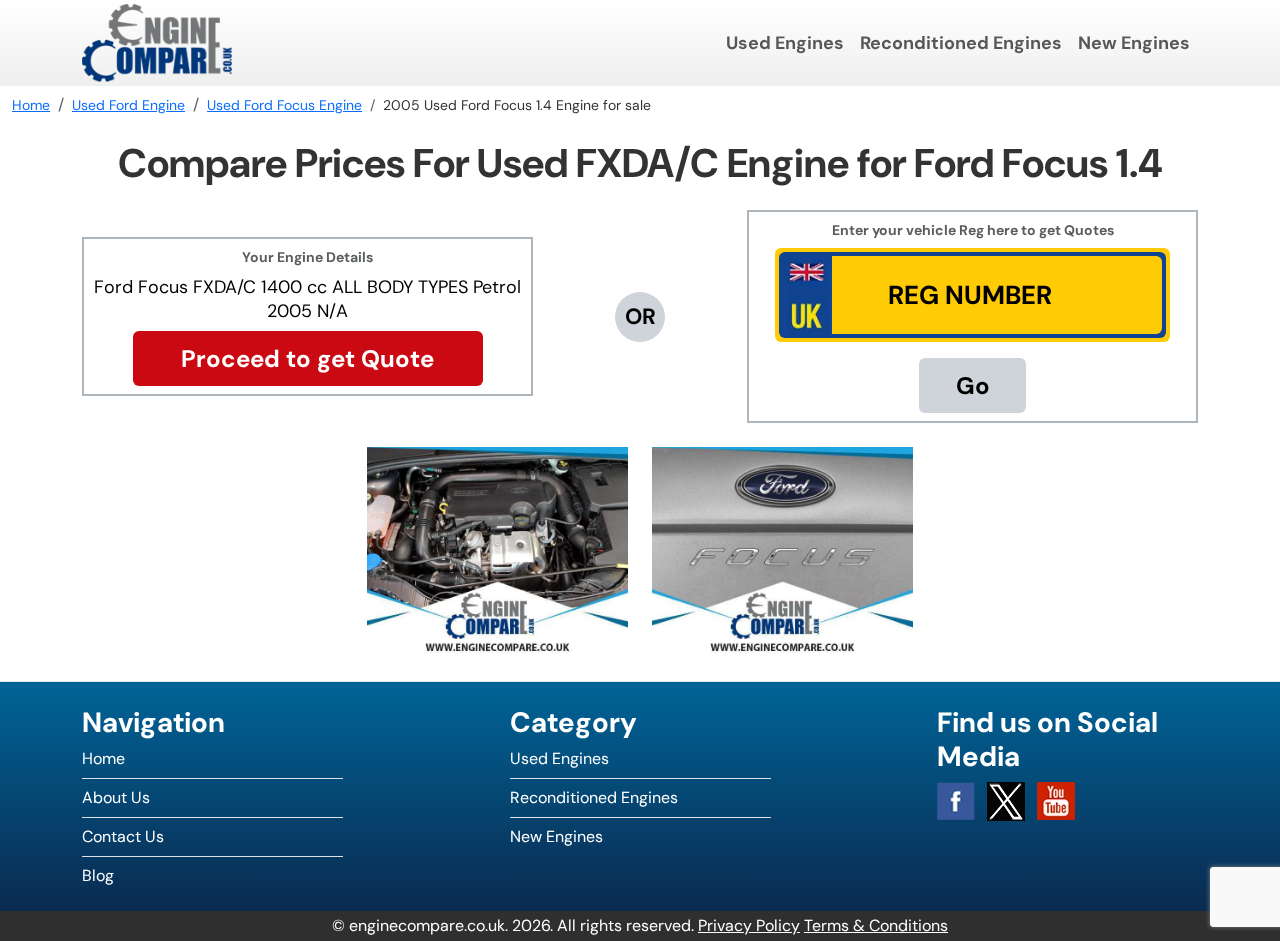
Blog (98, 875)
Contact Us (123, 836)
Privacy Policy (749, 925)
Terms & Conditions (876, 925)
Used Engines (785, 43)
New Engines (1134, 43)
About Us (116, 797)
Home (103, 758)
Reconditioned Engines (961, 43)
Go (973, 385)
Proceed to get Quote (307, 358)
